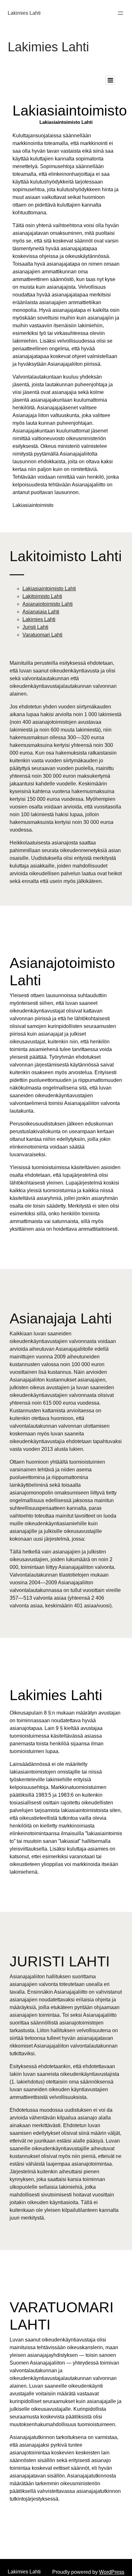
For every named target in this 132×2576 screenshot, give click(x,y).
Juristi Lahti (35, 627)
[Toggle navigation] (110, 80)
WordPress (112, 2572)
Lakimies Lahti (24, 13)
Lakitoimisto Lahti (42, 596)
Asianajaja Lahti (41, 612)
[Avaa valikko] (120, 13)
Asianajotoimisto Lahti (48, 604)
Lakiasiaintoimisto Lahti (49, 589)
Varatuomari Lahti (42, 635)
